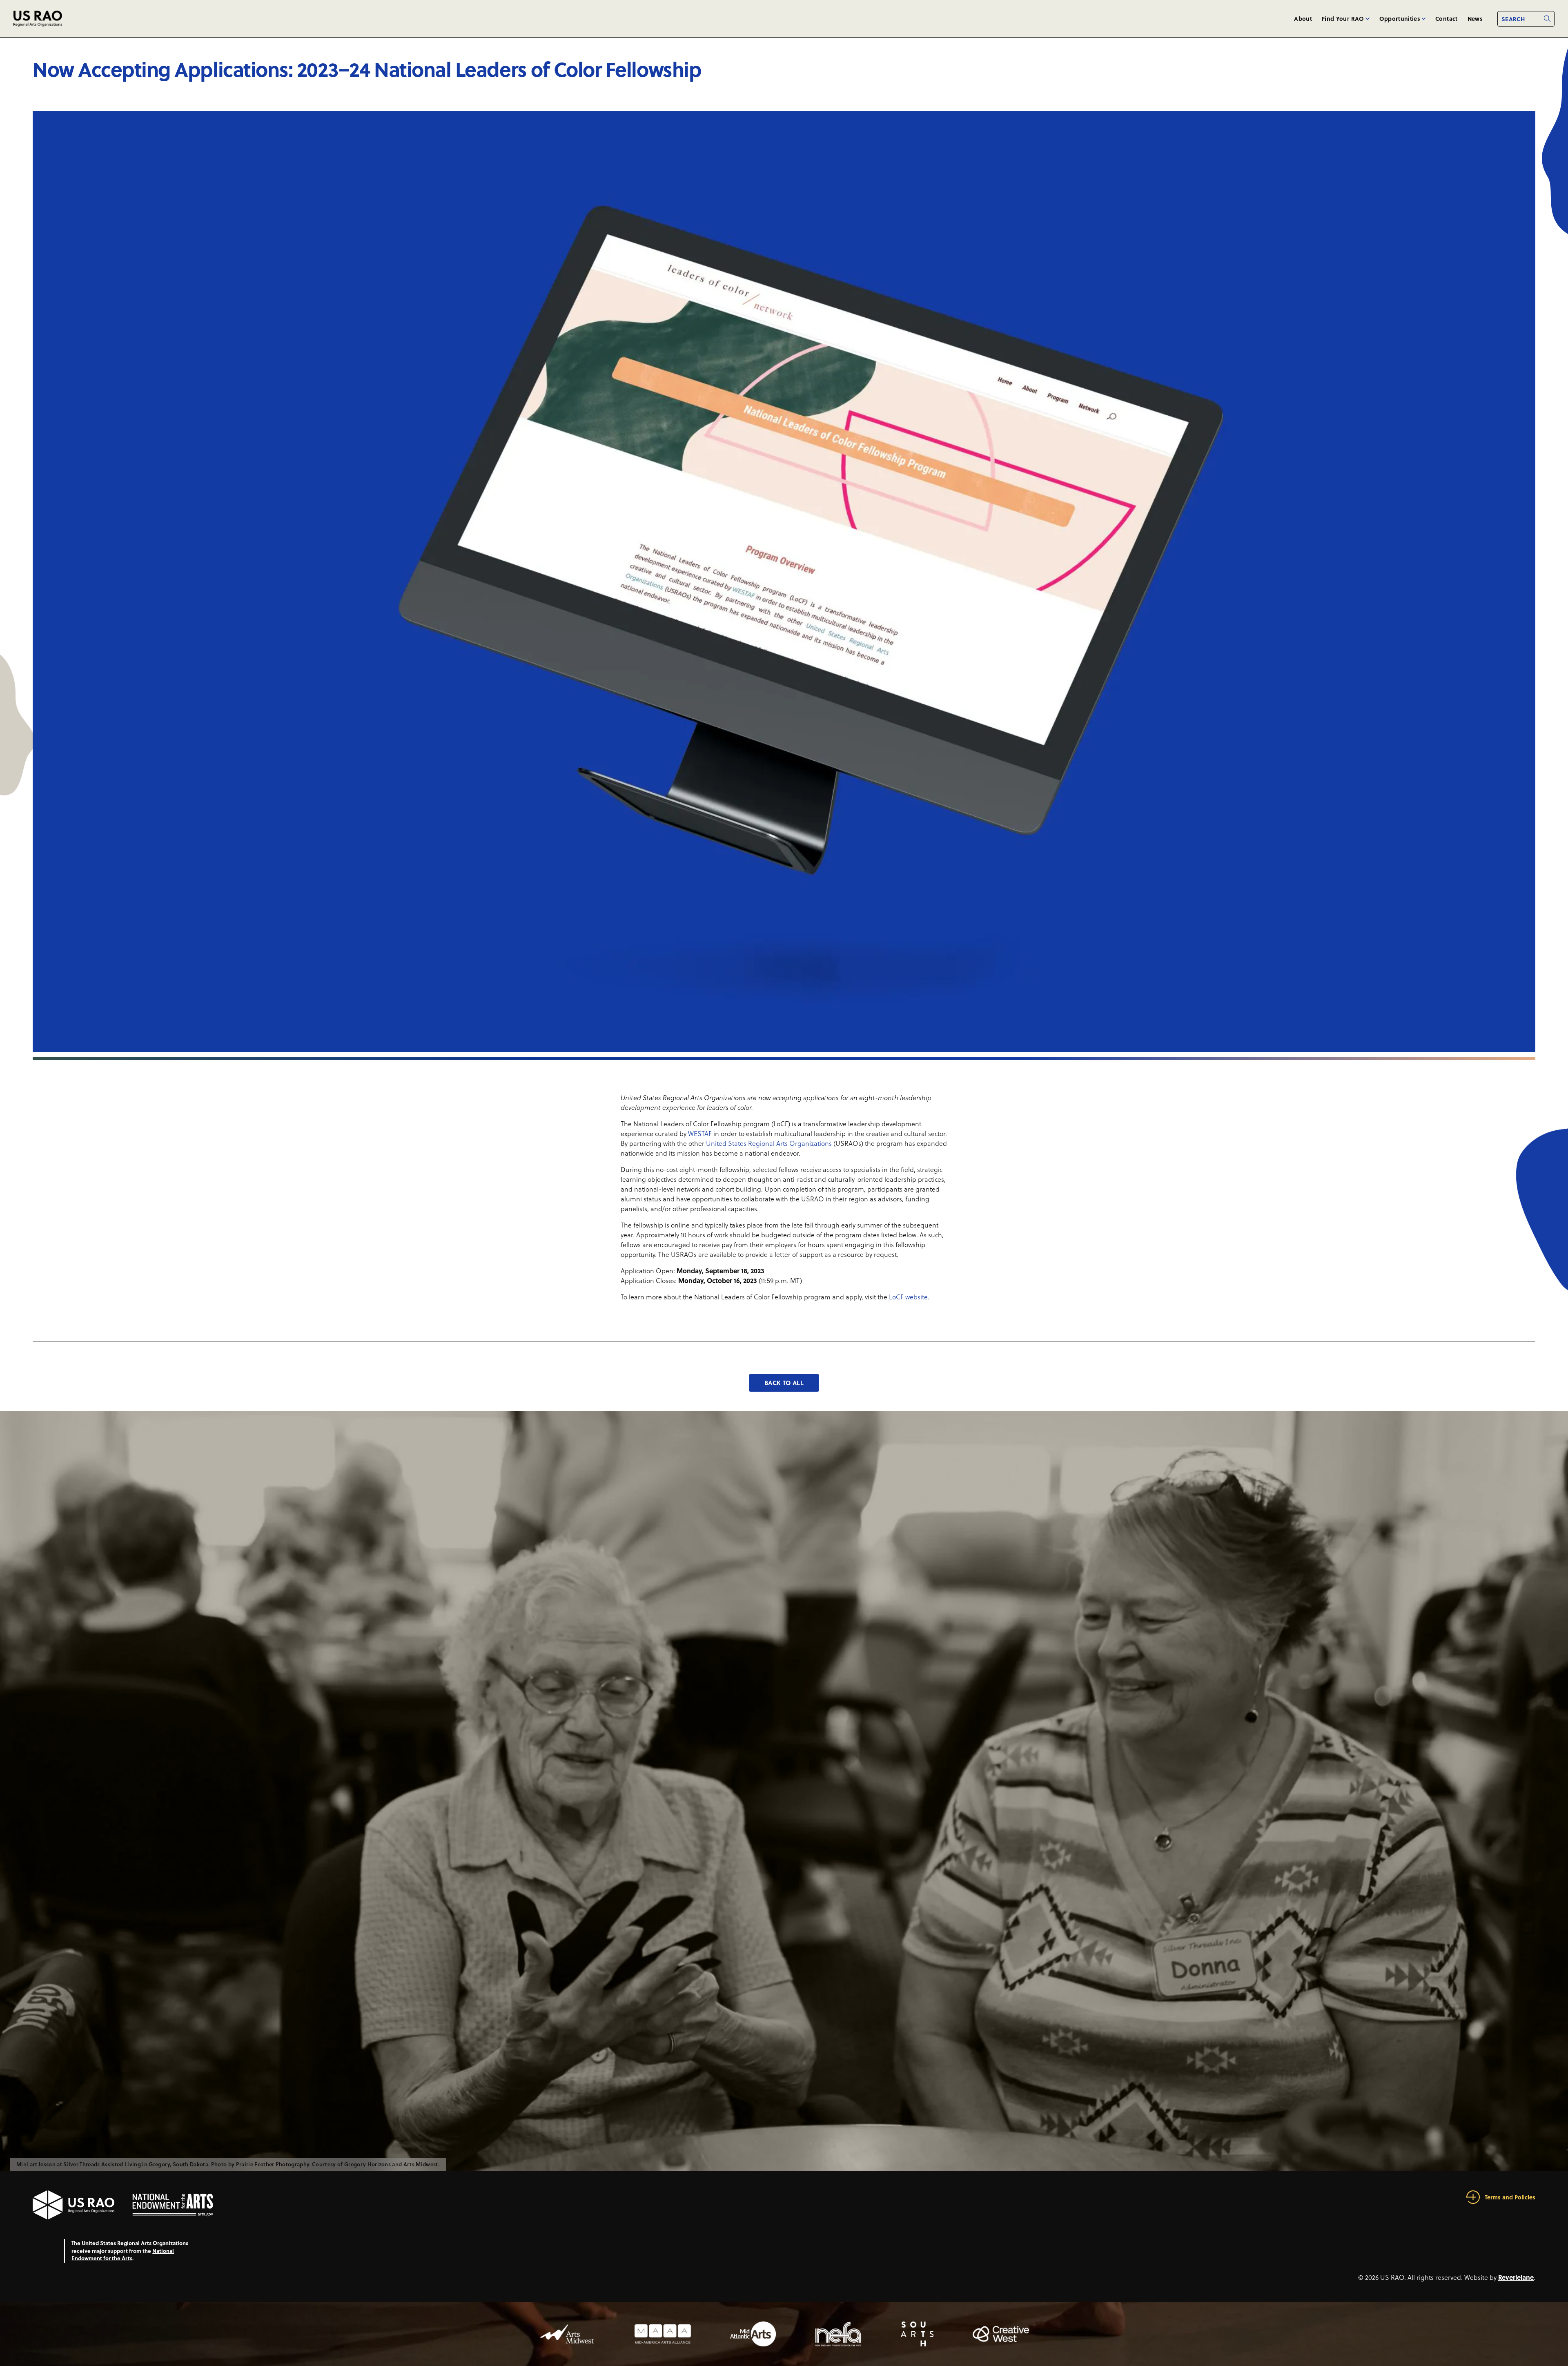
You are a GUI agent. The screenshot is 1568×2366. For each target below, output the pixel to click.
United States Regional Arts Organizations (769, 1143)
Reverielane (1516, 2277)
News (1475, 18)
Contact (1446, 18)
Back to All (784, 1383)
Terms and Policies (1510, 2197)
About (1303, 18)
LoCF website (908, 1297)
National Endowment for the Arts (123, 2255)
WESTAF (700, 1134)
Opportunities (1400, 18)
